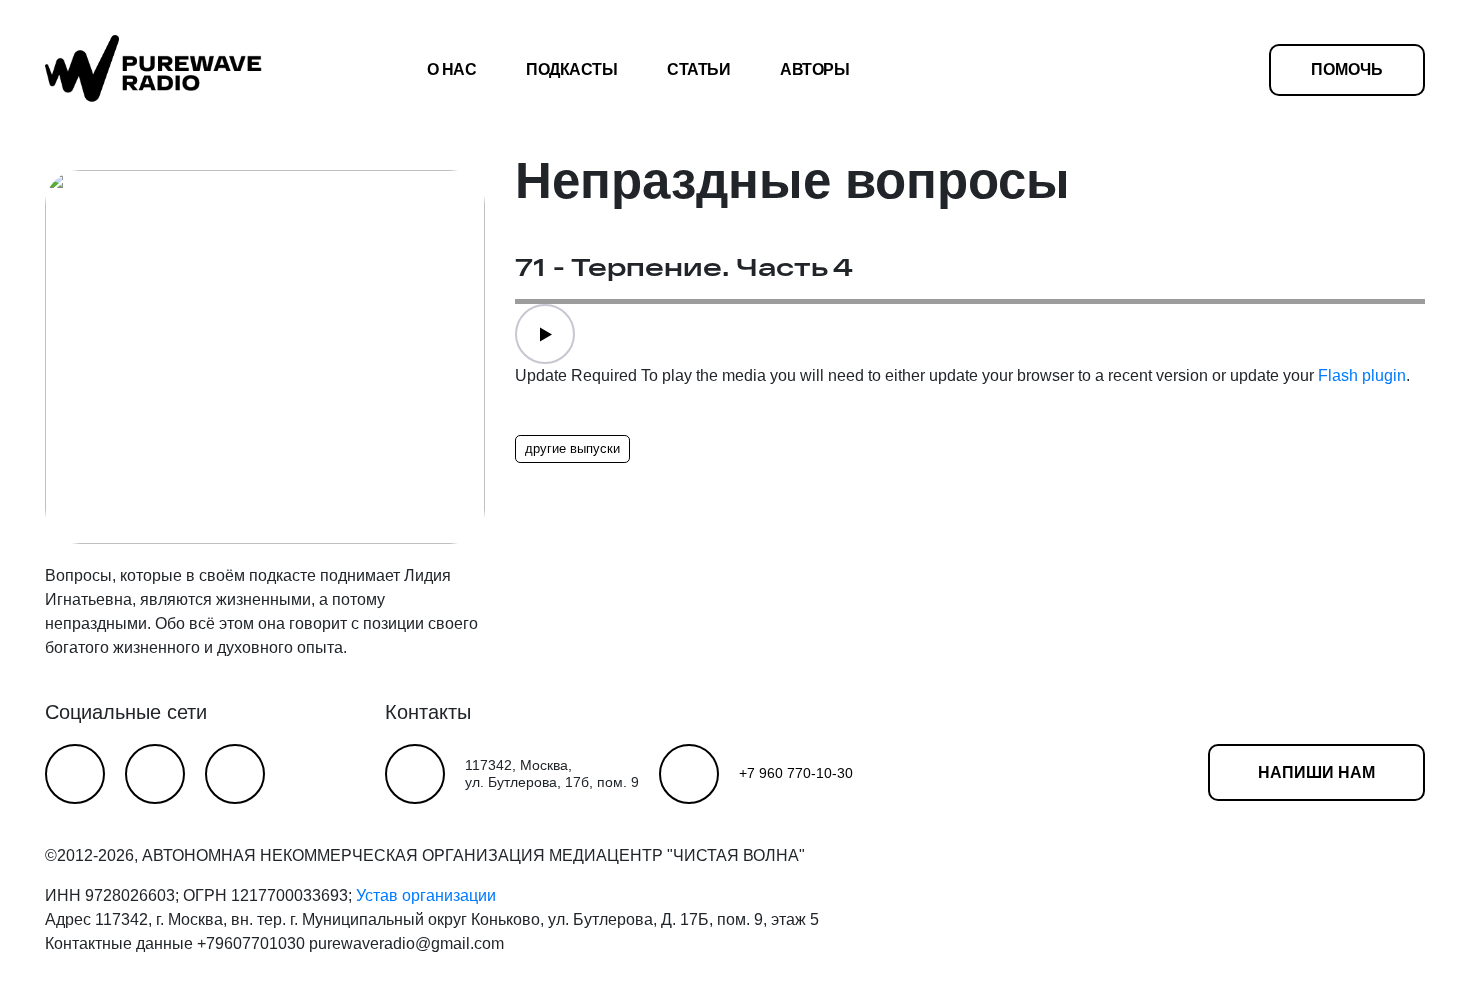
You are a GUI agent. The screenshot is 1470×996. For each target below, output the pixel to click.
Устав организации (426, 895)
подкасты (571, 69)
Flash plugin (1362, 375)
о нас (452, 69)
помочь (1347, 69)
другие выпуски (572, 448)
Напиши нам (1316, 772)
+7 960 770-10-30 (796, 773)
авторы (814, 69)
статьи (698, 69)
